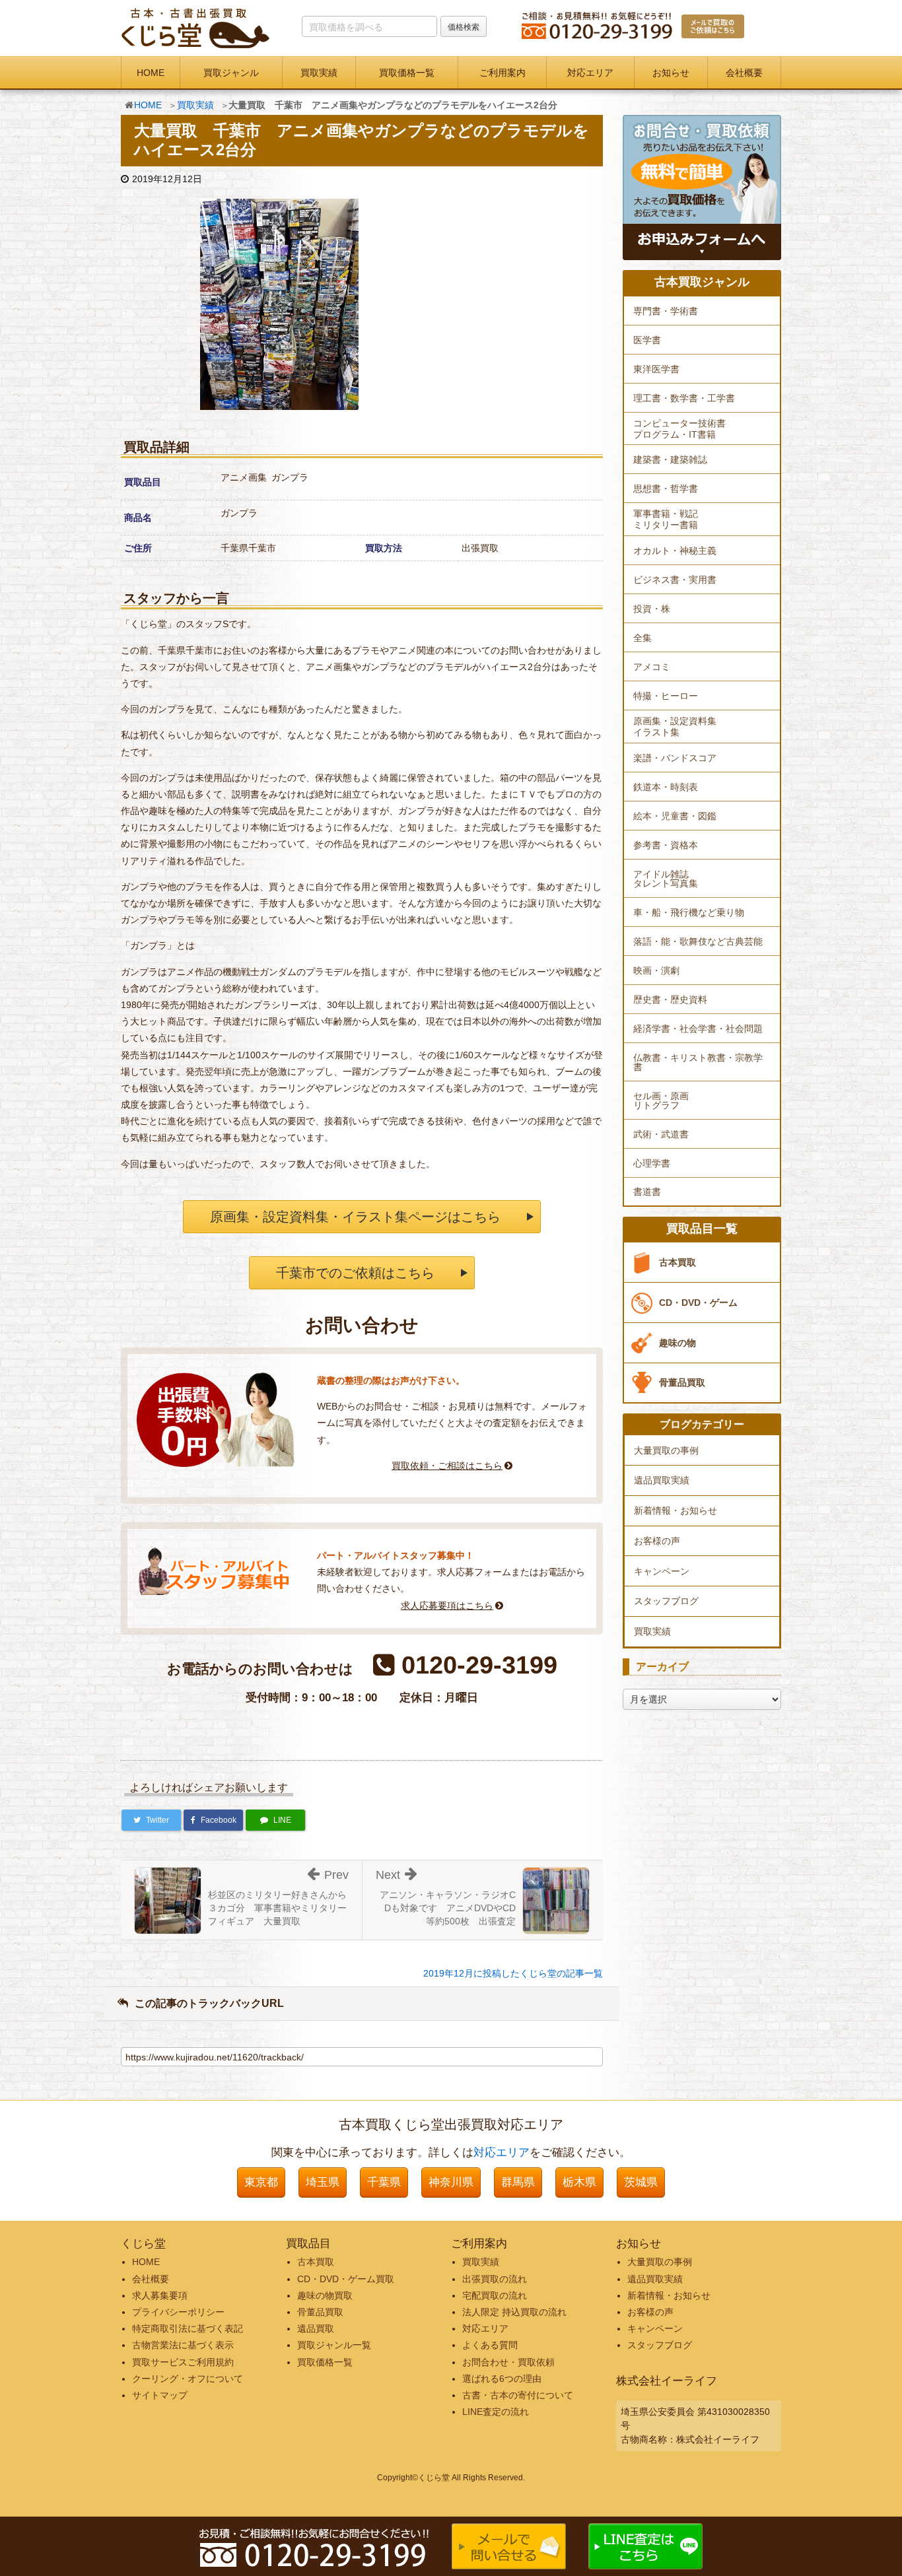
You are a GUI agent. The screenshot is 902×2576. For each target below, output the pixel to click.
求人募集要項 (160, 2295)
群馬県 (518, 2182)
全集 (642, 638)
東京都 (261, 2182)
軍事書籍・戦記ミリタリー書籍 (666, 519)
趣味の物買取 (325, 2295)
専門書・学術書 (666, 311)
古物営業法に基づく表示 (183, 2345)
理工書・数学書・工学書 (684, 398)
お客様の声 (657, 1541)
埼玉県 (323, 2182)
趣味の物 (677, 1343)
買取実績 (319, 73)
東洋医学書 (656, 369)
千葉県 (384, 2182)
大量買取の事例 (666, 1450)
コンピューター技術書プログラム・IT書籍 (679, 429)
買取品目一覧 (702, 1229)
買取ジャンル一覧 (334, 2345)
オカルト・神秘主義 (675, 551)
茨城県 (641, 2182)
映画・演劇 (656, 970)
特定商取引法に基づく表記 (188, 2328)
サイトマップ (160, 2395)
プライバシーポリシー (178, 2312)
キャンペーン (662, 1571)
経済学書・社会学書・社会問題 (698, 1029)
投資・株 (652, 609)
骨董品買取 (682, 1382)
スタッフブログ (666, 1601)
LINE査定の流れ (496, 2412)
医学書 (647, 340)
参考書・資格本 (666, 845)
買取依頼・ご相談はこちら (447, 1466)
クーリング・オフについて (188, 2379)
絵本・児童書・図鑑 (675, 816)
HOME (151, 73)
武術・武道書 (661, 1134)
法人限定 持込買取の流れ (514, 2312)
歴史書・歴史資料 (670, 1000)
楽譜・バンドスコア (675, 758)
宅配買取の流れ (495, 2295)
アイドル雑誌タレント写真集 (666, 879)
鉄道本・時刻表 (666, 787)
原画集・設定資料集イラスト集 (675, 727)
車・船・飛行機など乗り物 (689, 912)
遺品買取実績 (662, 1480)
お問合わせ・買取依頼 (508, 2362)
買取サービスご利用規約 (183, 2362)
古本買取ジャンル (702, 282)
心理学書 (652, 1163)
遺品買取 (316, 2328)
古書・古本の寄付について (518, 2395)
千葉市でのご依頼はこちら (355, 1273)
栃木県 (579, 2182)
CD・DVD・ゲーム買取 (346, 2279)
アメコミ (652, 667)
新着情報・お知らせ (676, 1510)
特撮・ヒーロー (666, 696)
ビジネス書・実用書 (675, 580)
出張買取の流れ (495, 2279)
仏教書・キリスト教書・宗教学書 (698, 1062)
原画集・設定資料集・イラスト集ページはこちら (355, 1217)
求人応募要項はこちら (447, 1606)
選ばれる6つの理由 (502, 2379)
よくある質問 (490, 2345)
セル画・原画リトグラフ (661, 1101)
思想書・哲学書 (666, 489)
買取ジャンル (231, 73)
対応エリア (590, 73)
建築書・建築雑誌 (670, 459)
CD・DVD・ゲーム (698, 1303)
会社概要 (744, 73)
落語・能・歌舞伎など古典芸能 (698, 941)
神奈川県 (451, 2182)
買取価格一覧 (407, 73)
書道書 (647, 1192)
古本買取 (677, 1262)
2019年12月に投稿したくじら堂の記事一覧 (513, 1973)
